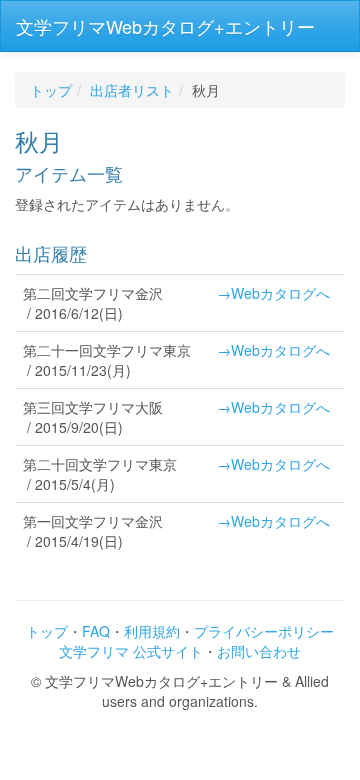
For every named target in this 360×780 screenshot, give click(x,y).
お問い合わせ (259, 651)
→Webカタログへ (273, 293)
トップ (51, 90)
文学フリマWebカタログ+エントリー (165, 26)
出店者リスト (132, 90)
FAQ (96, 631)
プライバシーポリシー (264, 631)
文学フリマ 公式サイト (131, 651)
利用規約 (152, 631)
